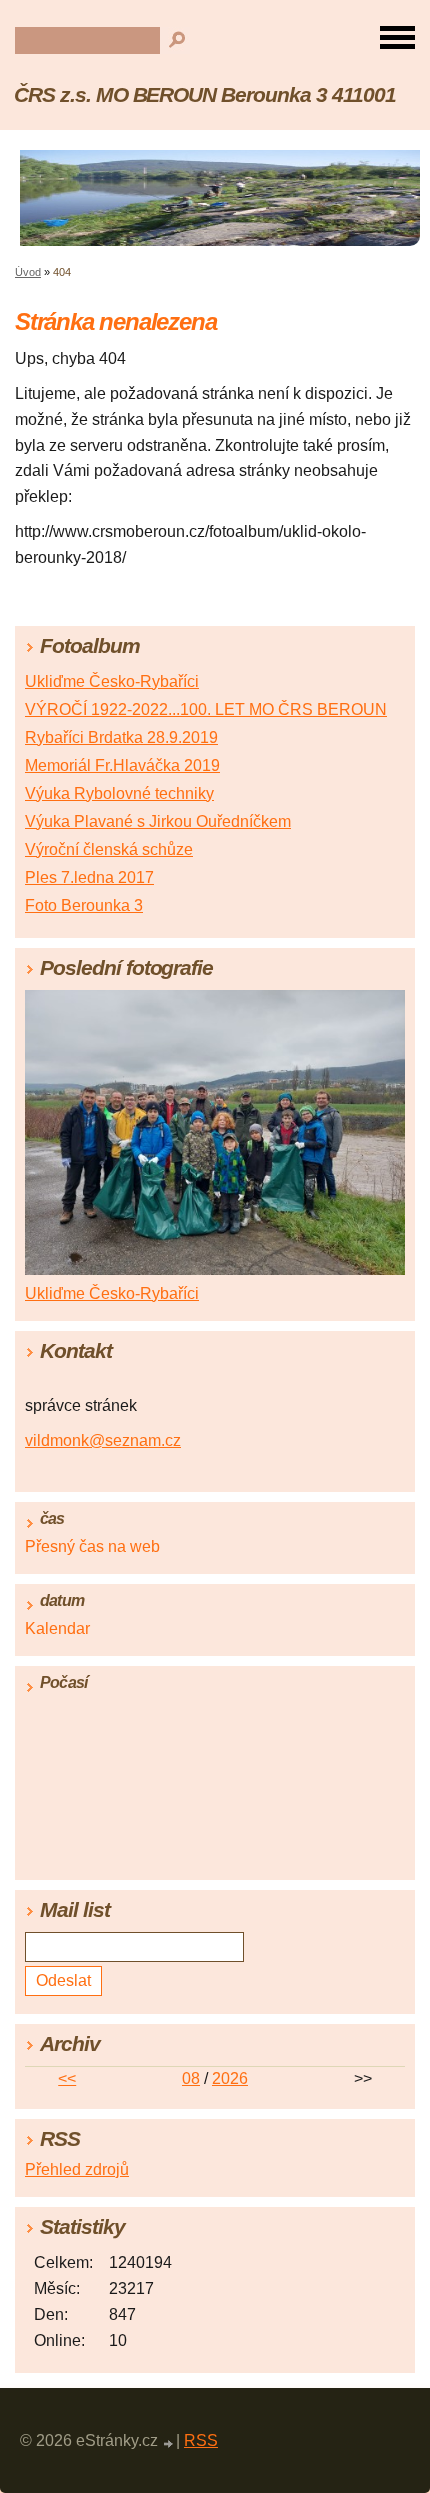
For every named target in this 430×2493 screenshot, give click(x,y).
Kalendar (57, 1628)
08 (191, 2078)
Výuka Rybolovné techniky (119, 793)
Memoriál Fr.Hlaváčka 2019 (122, 765)
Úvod (28, 272)
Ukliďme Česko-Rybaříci (112, 681)
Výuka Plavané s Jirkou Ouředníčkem (158, 821)
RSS (201, 2440)
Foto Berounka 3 (84, 905)
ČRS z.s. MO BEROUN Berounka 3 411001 (205, 94)
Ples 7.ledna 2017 (89, 877)
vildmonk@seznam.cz (103, 1440)
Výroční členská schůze (109, 849)
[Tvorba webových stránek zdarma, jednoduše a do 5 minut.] (169, 2443)
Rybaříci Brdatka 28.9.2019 (121, 737)
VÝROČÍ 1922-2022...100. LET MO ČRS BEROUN (206, 709)
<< (67, 2078)
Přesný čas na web (92, 1546)
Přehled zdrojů (77, 2169)
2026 (230, 2078)
